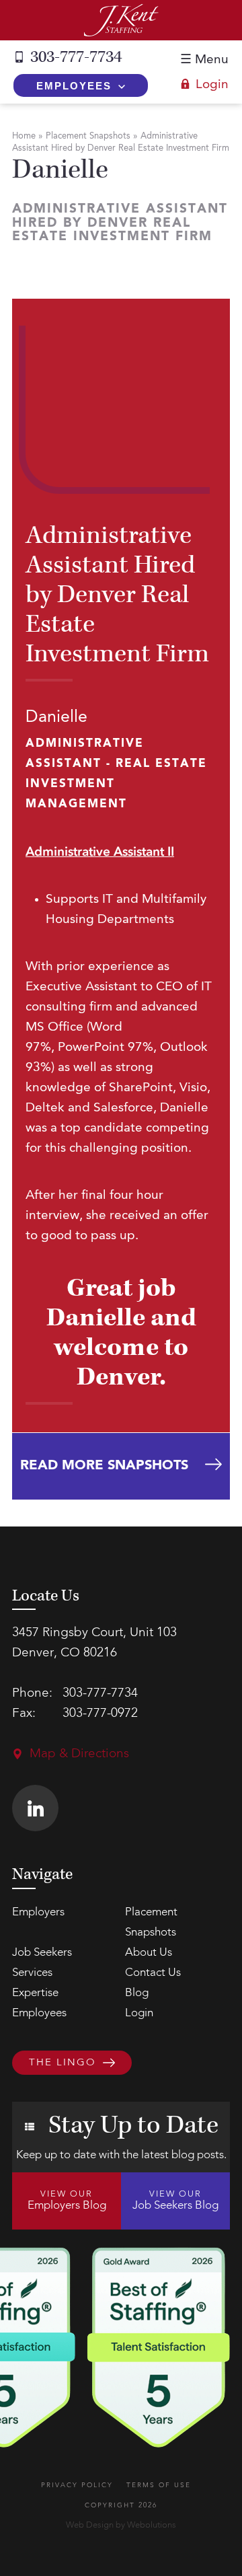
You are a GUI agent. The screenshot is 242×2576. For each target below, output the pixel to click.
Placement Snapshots (88, 136)
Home (24, 136)
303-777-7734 (76, 57)
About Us (149, 1953)
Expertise (35, 1993)
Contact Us (153, 1973)
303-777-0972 (100, 1714)
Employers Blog (67, 2201)
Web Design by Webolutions (121, 2525)
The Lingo (63, 2063)
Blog (137, 1993)
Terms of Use (159, 2485)
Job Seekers (42, 1953)
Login (212, 85)
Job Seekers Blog (175, 2201)
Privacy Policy (77, 2485)
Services (32, 1973)
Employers (38, 1912)
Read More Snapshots (104, 1466)
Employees (74, 86)
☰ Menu (204, 60)
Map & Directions (79, 1754)
